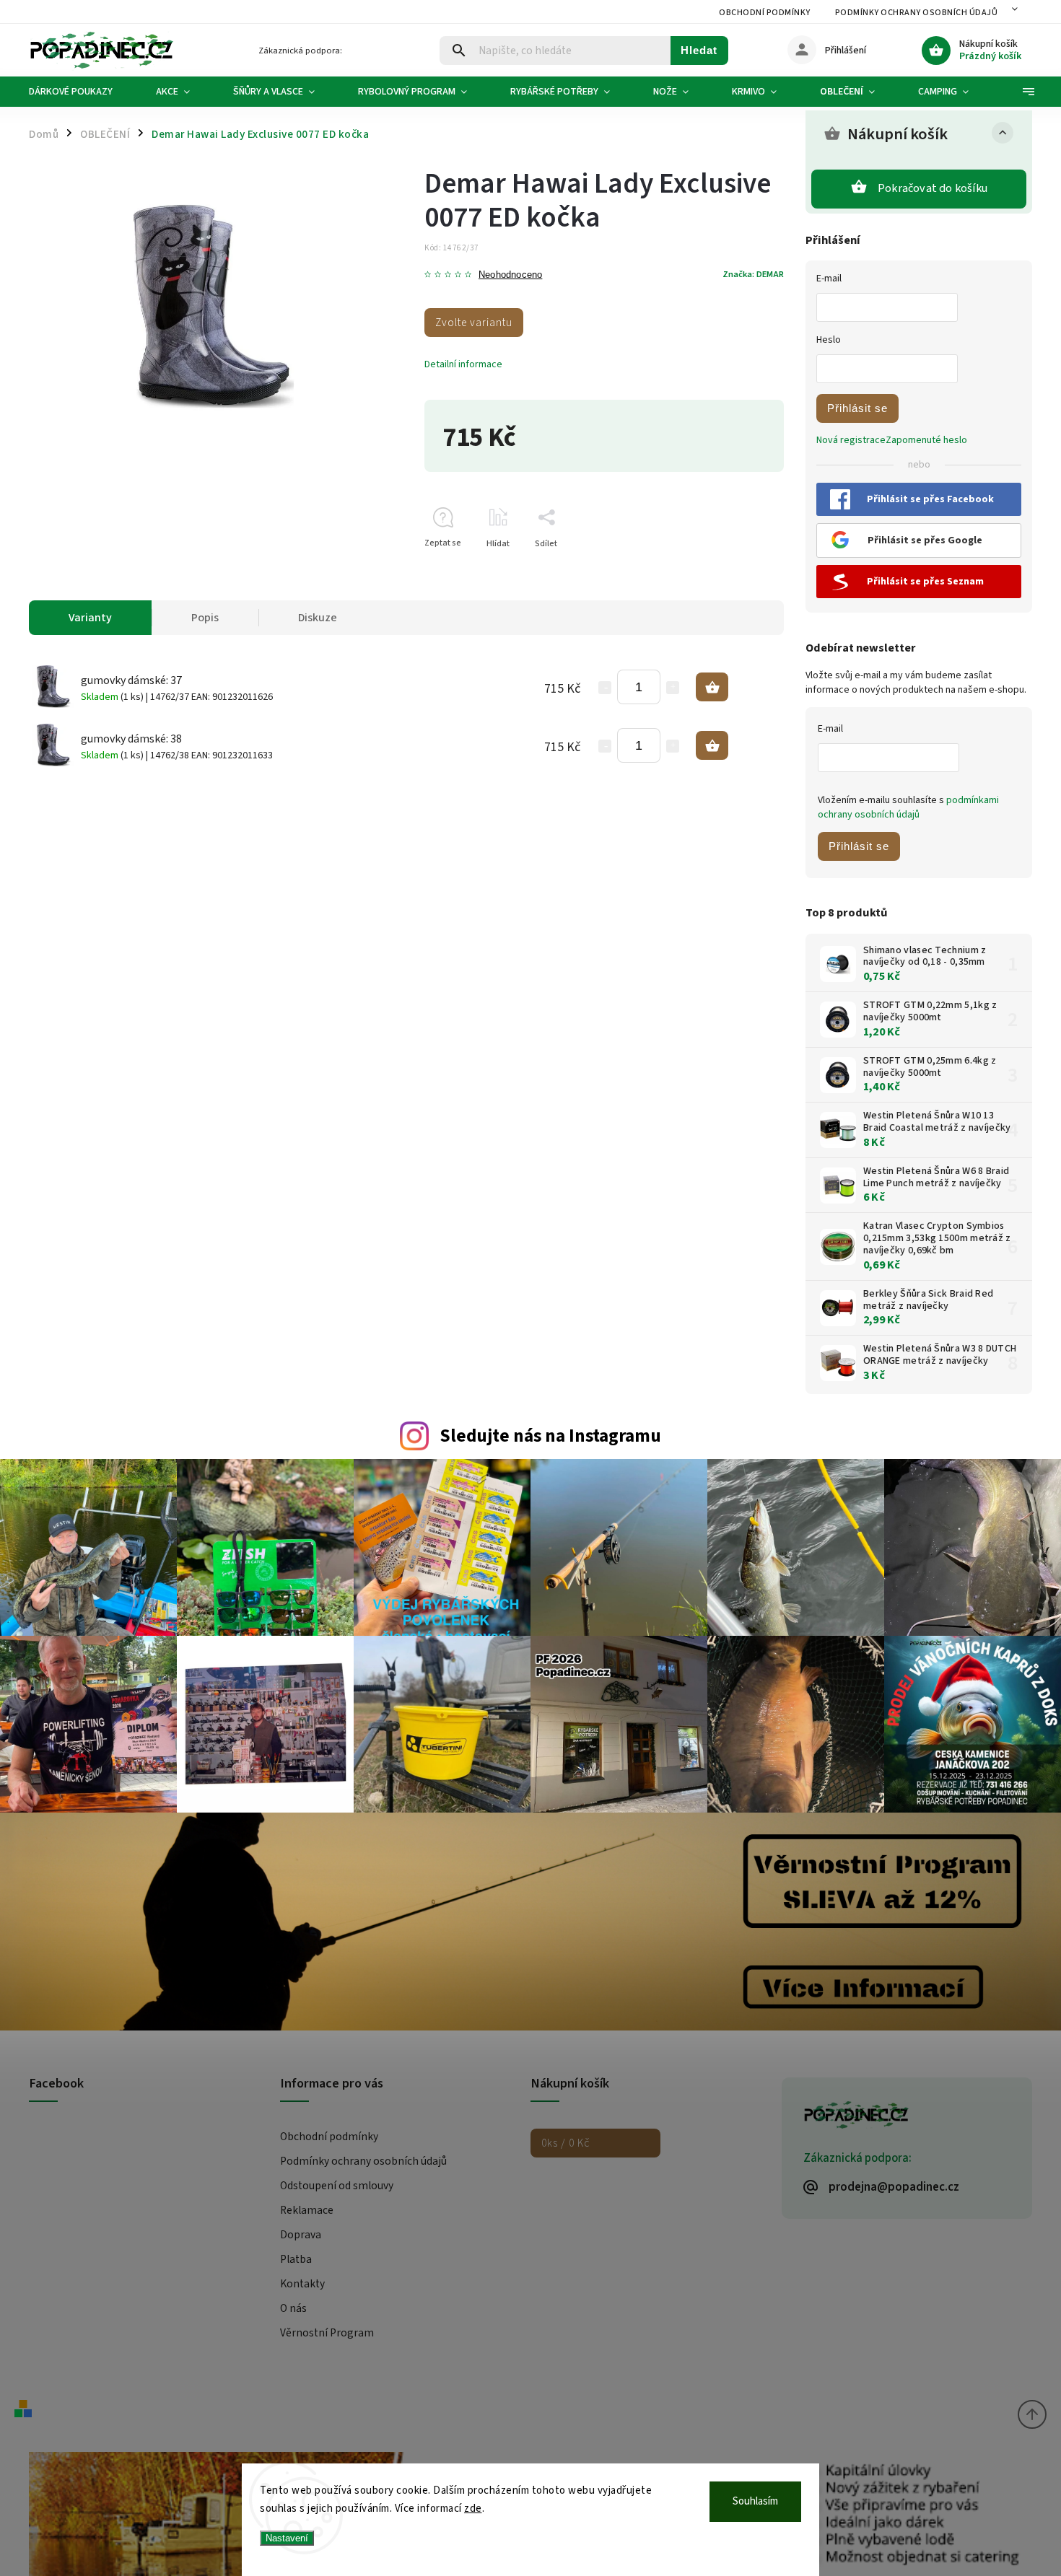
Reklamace (307, 2210)
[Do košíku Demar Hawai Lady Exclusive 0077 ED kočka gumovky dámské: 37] (712, 687)
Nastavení (287, 2538)
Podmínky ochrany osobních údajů (917, 13)
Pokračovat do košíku (933, 188)
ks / (566, 2143)
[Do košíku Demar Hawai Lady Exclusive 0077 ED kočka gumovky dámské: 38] (712, 745)
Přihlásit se (857, 408)
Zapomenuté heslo (926, 440)
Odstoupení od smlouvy (337, 2186)
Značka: (753, 274)
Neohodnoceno (510, 275)
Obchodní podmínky (765, 13)
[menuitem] (82, 92)
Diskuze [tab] (318, 618)
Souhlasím (755, 2501)
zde (473, 2509)
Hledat (699, 50)
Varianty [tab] (90, 618)
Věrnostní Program (327, 2333)
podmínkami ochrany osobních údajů (908, 807)
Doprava (301, 2235)
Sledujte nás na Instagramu (550, 1436)
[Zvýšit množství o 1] (673, 688)
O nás (293, 2308)
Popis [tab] (205, 618)
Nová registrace (851, 440)
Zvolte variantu (474, 323)
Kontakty (302, 2284)
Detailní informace (463, 364)
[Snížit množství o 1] (605, 688)
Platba (296, 2259)
